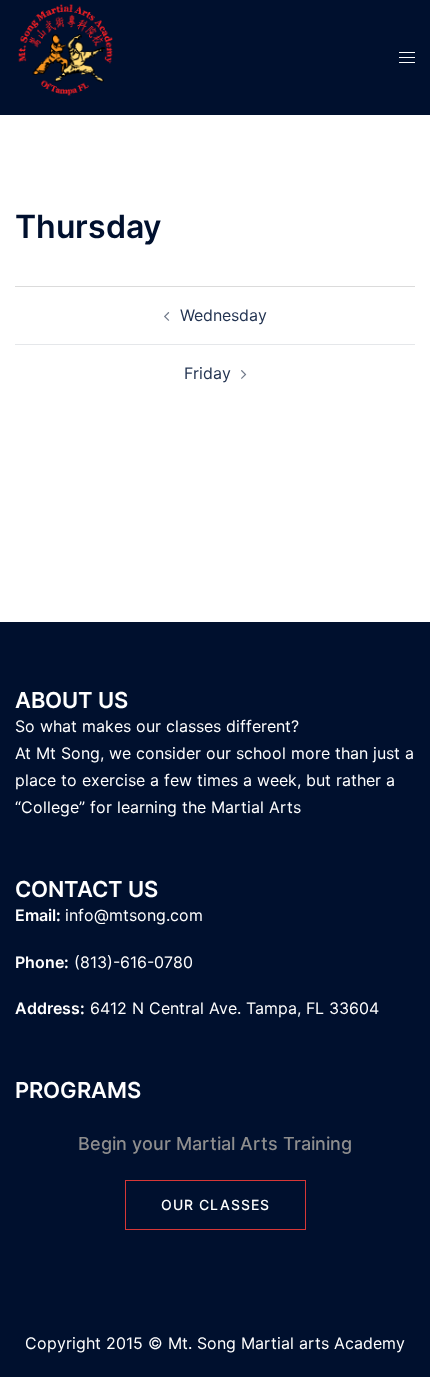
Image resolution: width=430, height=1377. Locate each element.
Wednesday (223, 315)
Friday (207, 373)
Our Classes (215, 1204)
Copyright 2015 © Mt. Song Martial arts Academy (215, 1343)
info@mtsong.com (134, 915)
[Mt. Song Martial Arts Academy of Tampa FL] (65, 56)
